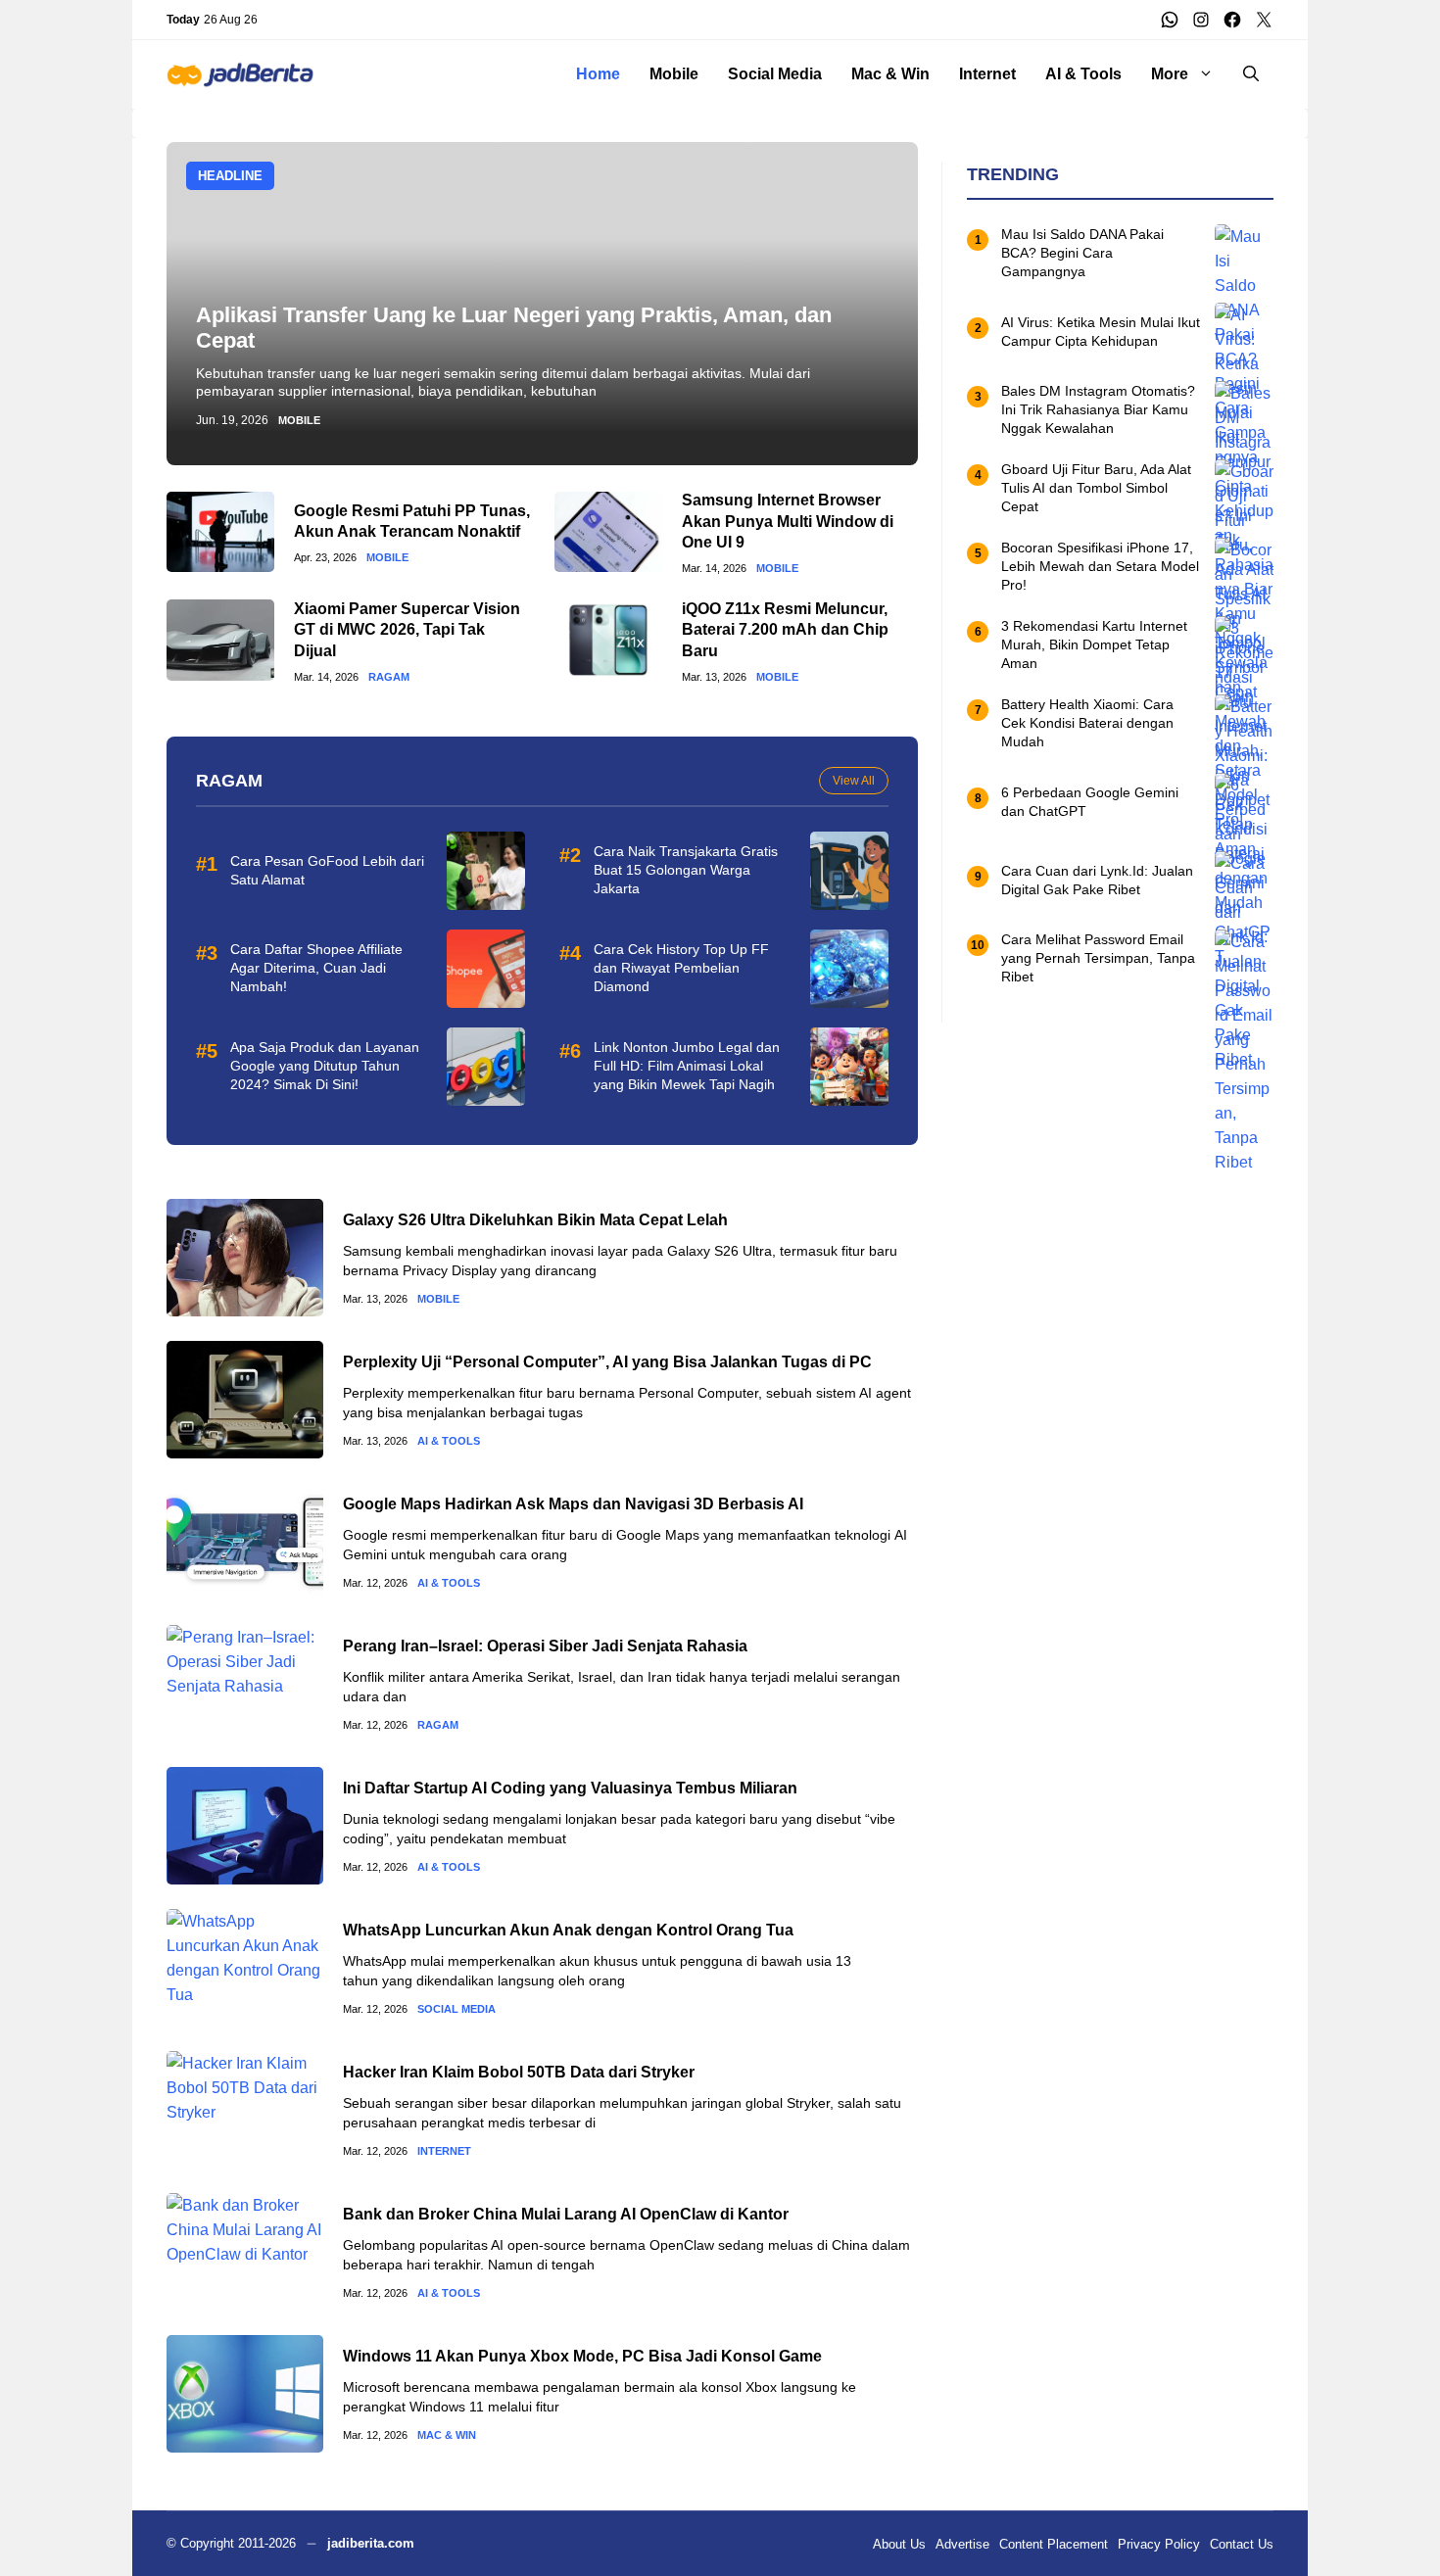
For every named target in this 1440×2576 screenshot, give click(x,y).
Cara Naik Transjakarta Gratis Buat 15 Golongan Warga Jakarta (686, 870)
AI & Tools (1083, 74)
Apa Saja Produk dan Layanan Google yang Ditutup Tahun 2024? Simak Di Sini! (325, 1066)
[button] (1251, 74)
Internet (987, 74)
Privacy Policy (1159, 2544)
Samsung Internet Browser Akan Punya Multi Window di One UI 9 (788, 521)
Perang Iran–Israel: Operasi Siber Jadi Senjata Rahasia (545, 1646)
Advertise (962, 2544)
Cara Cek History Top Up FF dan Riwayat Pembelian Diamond (681, 968)
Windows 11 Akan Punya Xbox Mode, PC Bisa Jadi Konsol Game (582, 2356)
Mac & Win (890, 74)
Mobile (674, 74)
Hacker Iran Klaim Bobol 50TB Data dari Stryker (519, 2072)
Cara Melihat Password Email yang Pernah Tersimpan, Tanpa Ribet (1098, 959)
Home (598, 74)
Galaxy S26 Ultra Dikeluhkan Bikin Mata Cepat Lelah (535, 1220)
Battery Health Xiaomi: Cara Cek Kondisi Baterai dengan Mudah (1087, 724)
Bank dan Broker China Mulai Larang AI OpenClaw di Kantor (566, 2214)
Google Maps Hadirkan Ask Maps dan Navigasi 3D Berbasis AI (573, 1504)
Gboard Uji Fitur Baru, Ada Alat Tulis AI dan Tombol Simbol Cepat (1096, 489)
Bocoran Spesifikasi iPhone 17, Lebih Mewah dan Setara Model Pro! (1100, 567)
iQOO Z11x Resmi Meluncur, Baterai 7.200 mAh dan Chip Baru (785, 630)
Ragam (389, 677)
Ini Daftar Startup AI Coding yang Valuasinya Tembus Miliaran (570, 1788)
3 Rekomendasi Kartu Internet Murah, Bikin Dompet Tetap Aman (1094, 645)
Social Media (775, 74)
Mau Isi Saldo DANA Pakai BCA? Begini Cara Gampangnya (1082, 254)
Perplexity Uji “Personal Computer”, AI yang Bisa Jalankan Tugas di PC (607, 1362)
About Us (899, 2544)
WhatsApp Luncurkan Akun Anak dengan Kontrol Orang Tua (568, 1930)
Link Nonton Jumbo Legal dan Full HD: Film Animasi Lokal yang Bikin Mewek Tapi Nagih (687, 1066)
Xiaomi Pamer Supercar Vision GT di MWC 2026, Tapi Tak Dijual (407, 630)
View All (854, 781)
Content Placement (1054, 2544)
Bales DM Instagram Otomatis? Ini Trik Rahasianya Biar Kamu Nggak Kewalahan (1098, 410)
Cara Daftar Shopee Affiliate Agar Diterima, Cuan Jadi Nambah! (316, 968)
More (1170, 74)
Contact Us (1242, 2544)
